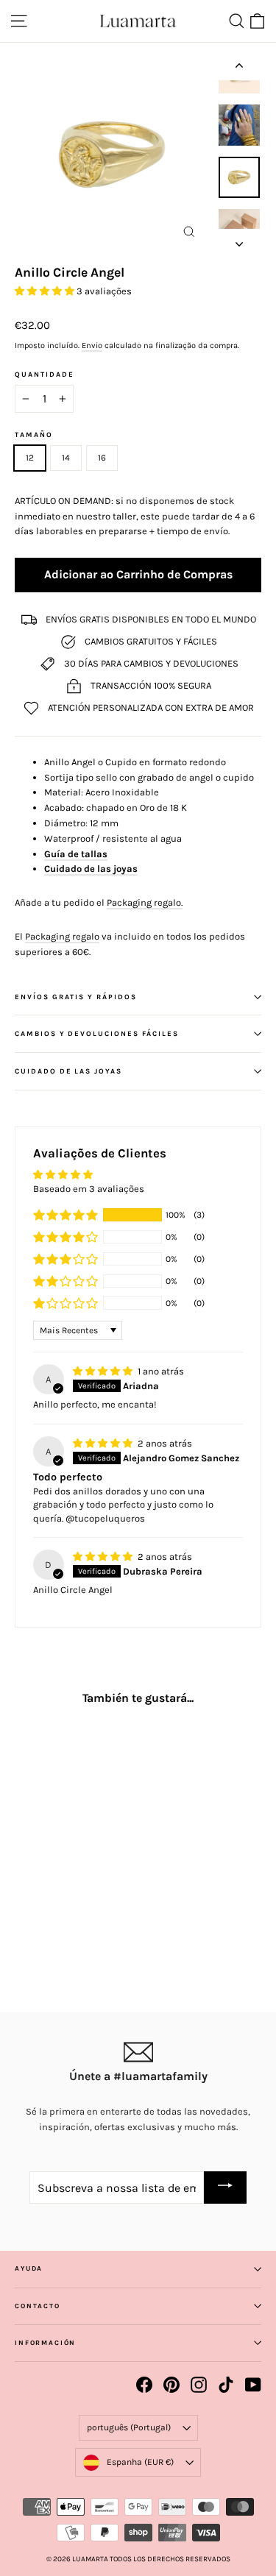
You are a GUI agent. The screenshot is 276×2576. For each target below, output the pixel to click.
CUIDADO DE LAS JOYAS (68, 1071)
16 (102, 458)
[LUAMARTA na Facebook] (144, 2385)
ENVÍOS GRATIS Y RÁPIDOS (76, 997)
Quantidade (45, 375)
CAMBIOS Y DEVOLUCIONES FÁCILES (97, 1033)
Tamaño (34, 435)
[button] (46, 291)
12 (30, 458)
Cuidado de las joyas (91, 869)
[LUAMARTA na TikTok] (226, 2385)
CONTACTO (38, 2306)
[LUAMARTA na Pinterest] (171, 2385)
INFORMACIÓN (45, 2343)
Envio (92, 345)
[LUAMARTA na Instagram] (199, 2385)
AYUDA (29, 2268)
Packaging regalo (62, 936)
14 (66, 458)
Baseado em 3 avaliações (89, 1189)
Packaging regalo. (145, 902)
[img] (104, 1371)
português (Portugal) (129, 2427)
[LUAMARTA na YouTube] (253, 2385)
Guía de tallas (76, 854)
